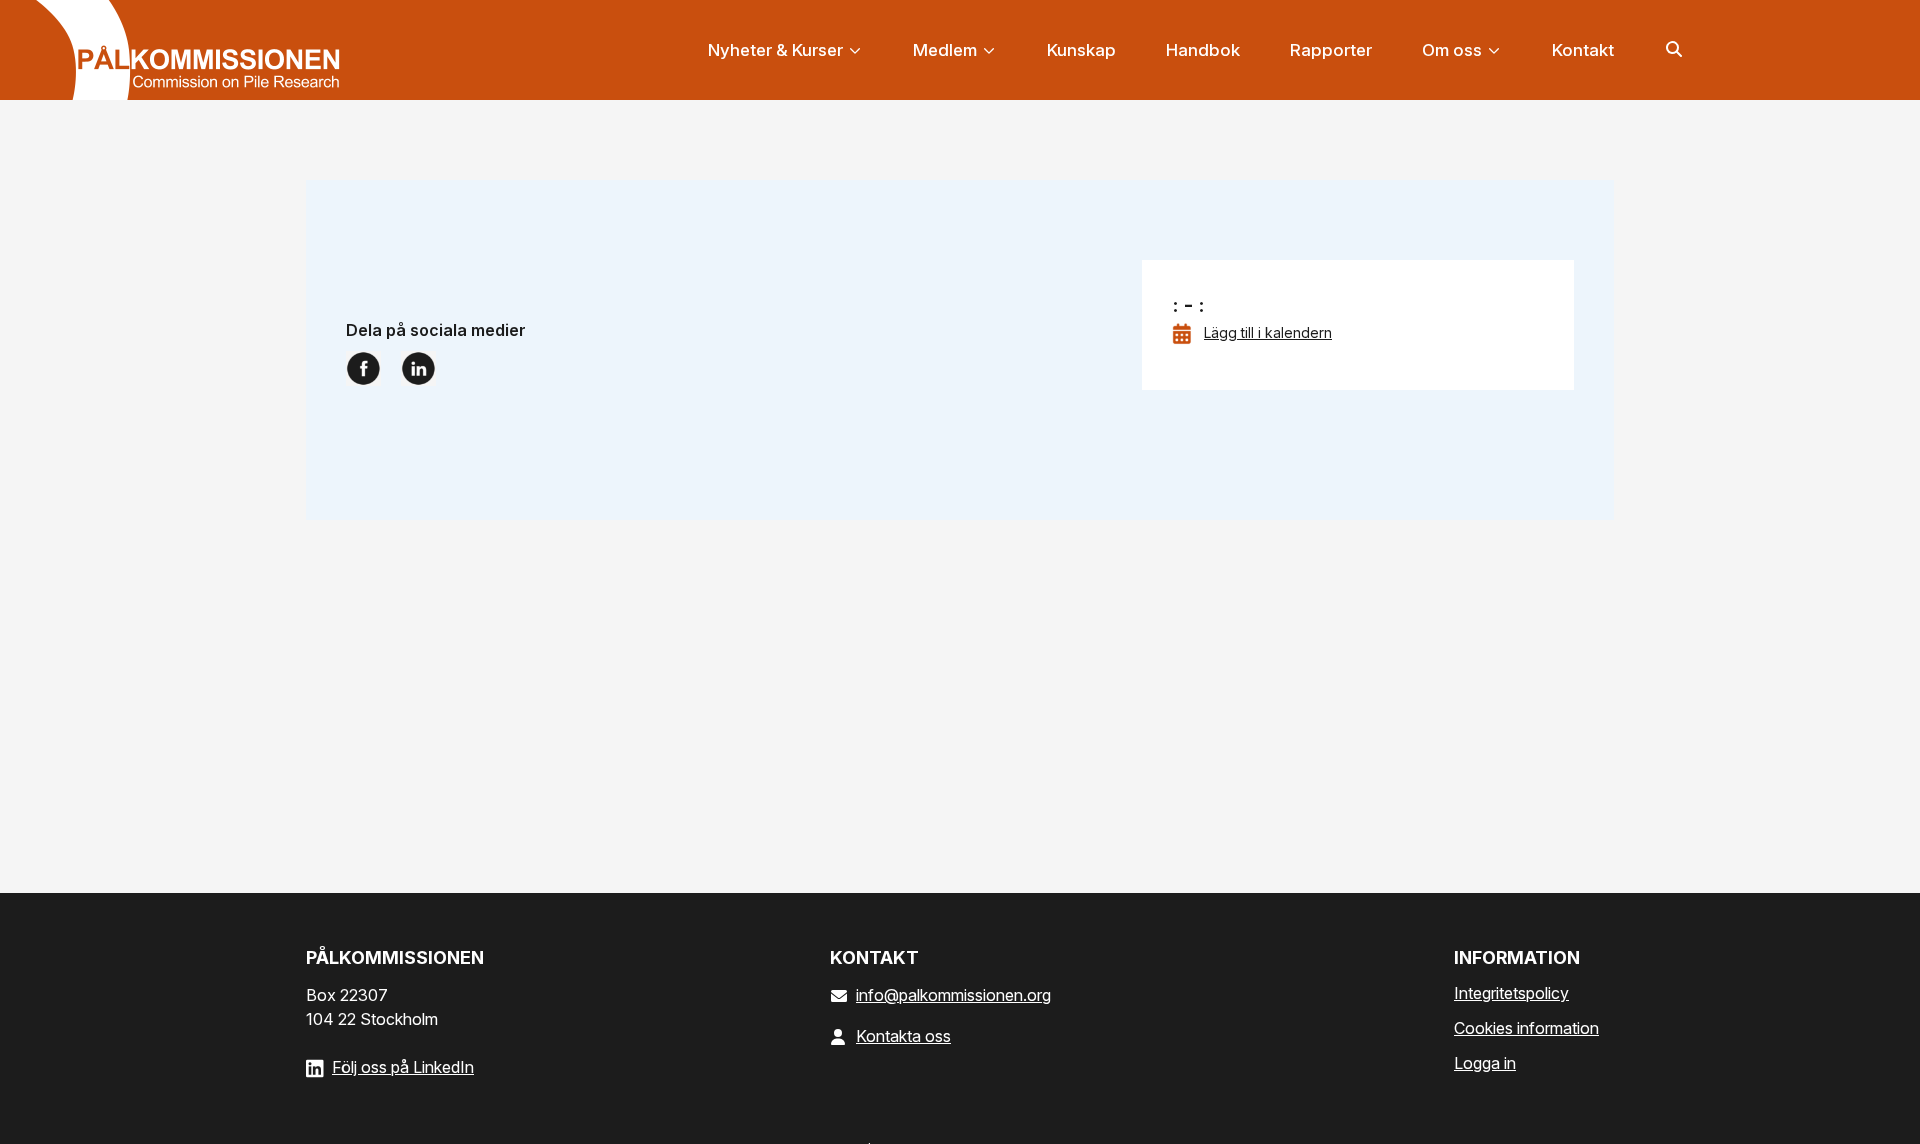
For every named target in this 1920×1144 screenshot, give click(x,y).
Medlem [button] (947, 50)
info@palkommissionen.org (953, 995)
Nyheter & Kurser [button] (777, 50)
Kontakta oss (903, 1036)
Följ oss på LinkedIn (403, 1067)
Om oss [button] (1454, 50)
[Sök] (1674, 47)
